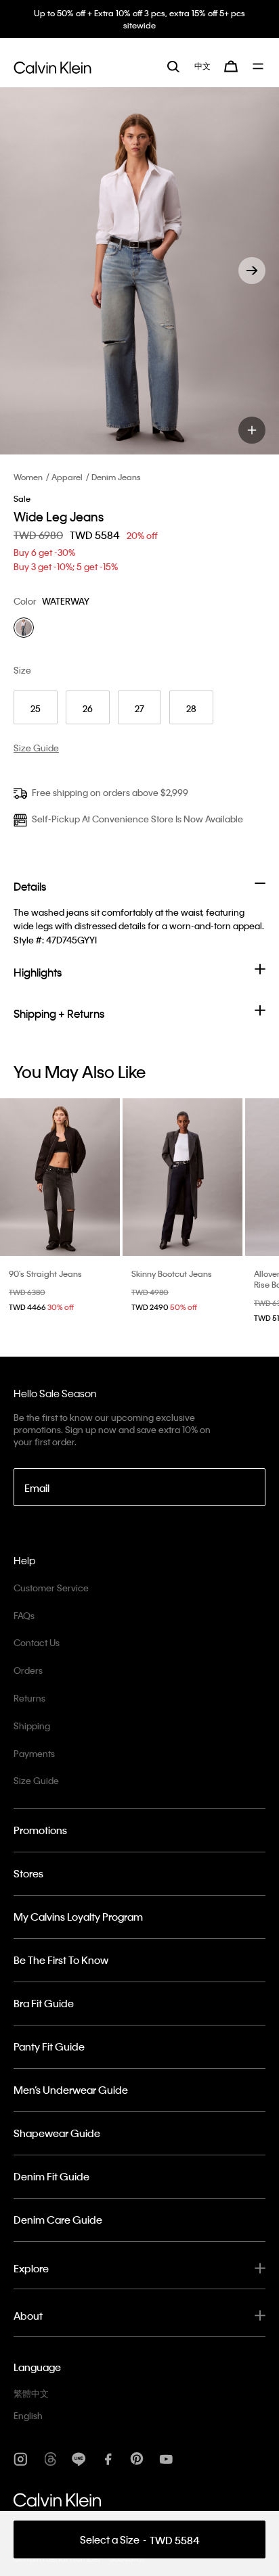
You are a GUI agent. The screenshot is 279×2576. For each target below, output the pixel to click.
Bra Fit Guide (44, 2003)
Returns (29, 1698)
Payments (34, 1753)
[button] (252, 271)
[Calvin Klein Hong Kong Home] (52, 66)
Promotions (40, 1830)
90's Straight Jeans (45, 1273)
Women (28, 477)
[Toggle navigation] (259, 66)
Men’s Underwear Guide (71, 2090)
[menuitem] (202, 66)
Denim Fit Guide (51, 2176)
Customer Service (51, 1588)
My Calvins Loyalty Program (78, 1917)
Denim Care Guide (58, 2220)
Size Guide (36, 1780)
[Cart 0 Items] (231, 66)
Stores (28, 1873)
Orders (28, 1670)
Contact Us (37, 1642)
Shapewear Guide (57, 2133)
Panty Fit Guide (49, 2046)
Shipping (32, 1726)
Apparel (67, 477)
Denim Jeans (116, 477)
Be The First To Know (61, 1960)
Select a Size (140, 2540)
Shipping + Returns (59, 1013)
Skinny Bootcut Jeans (172, 1273)
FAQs (24, 1615)
